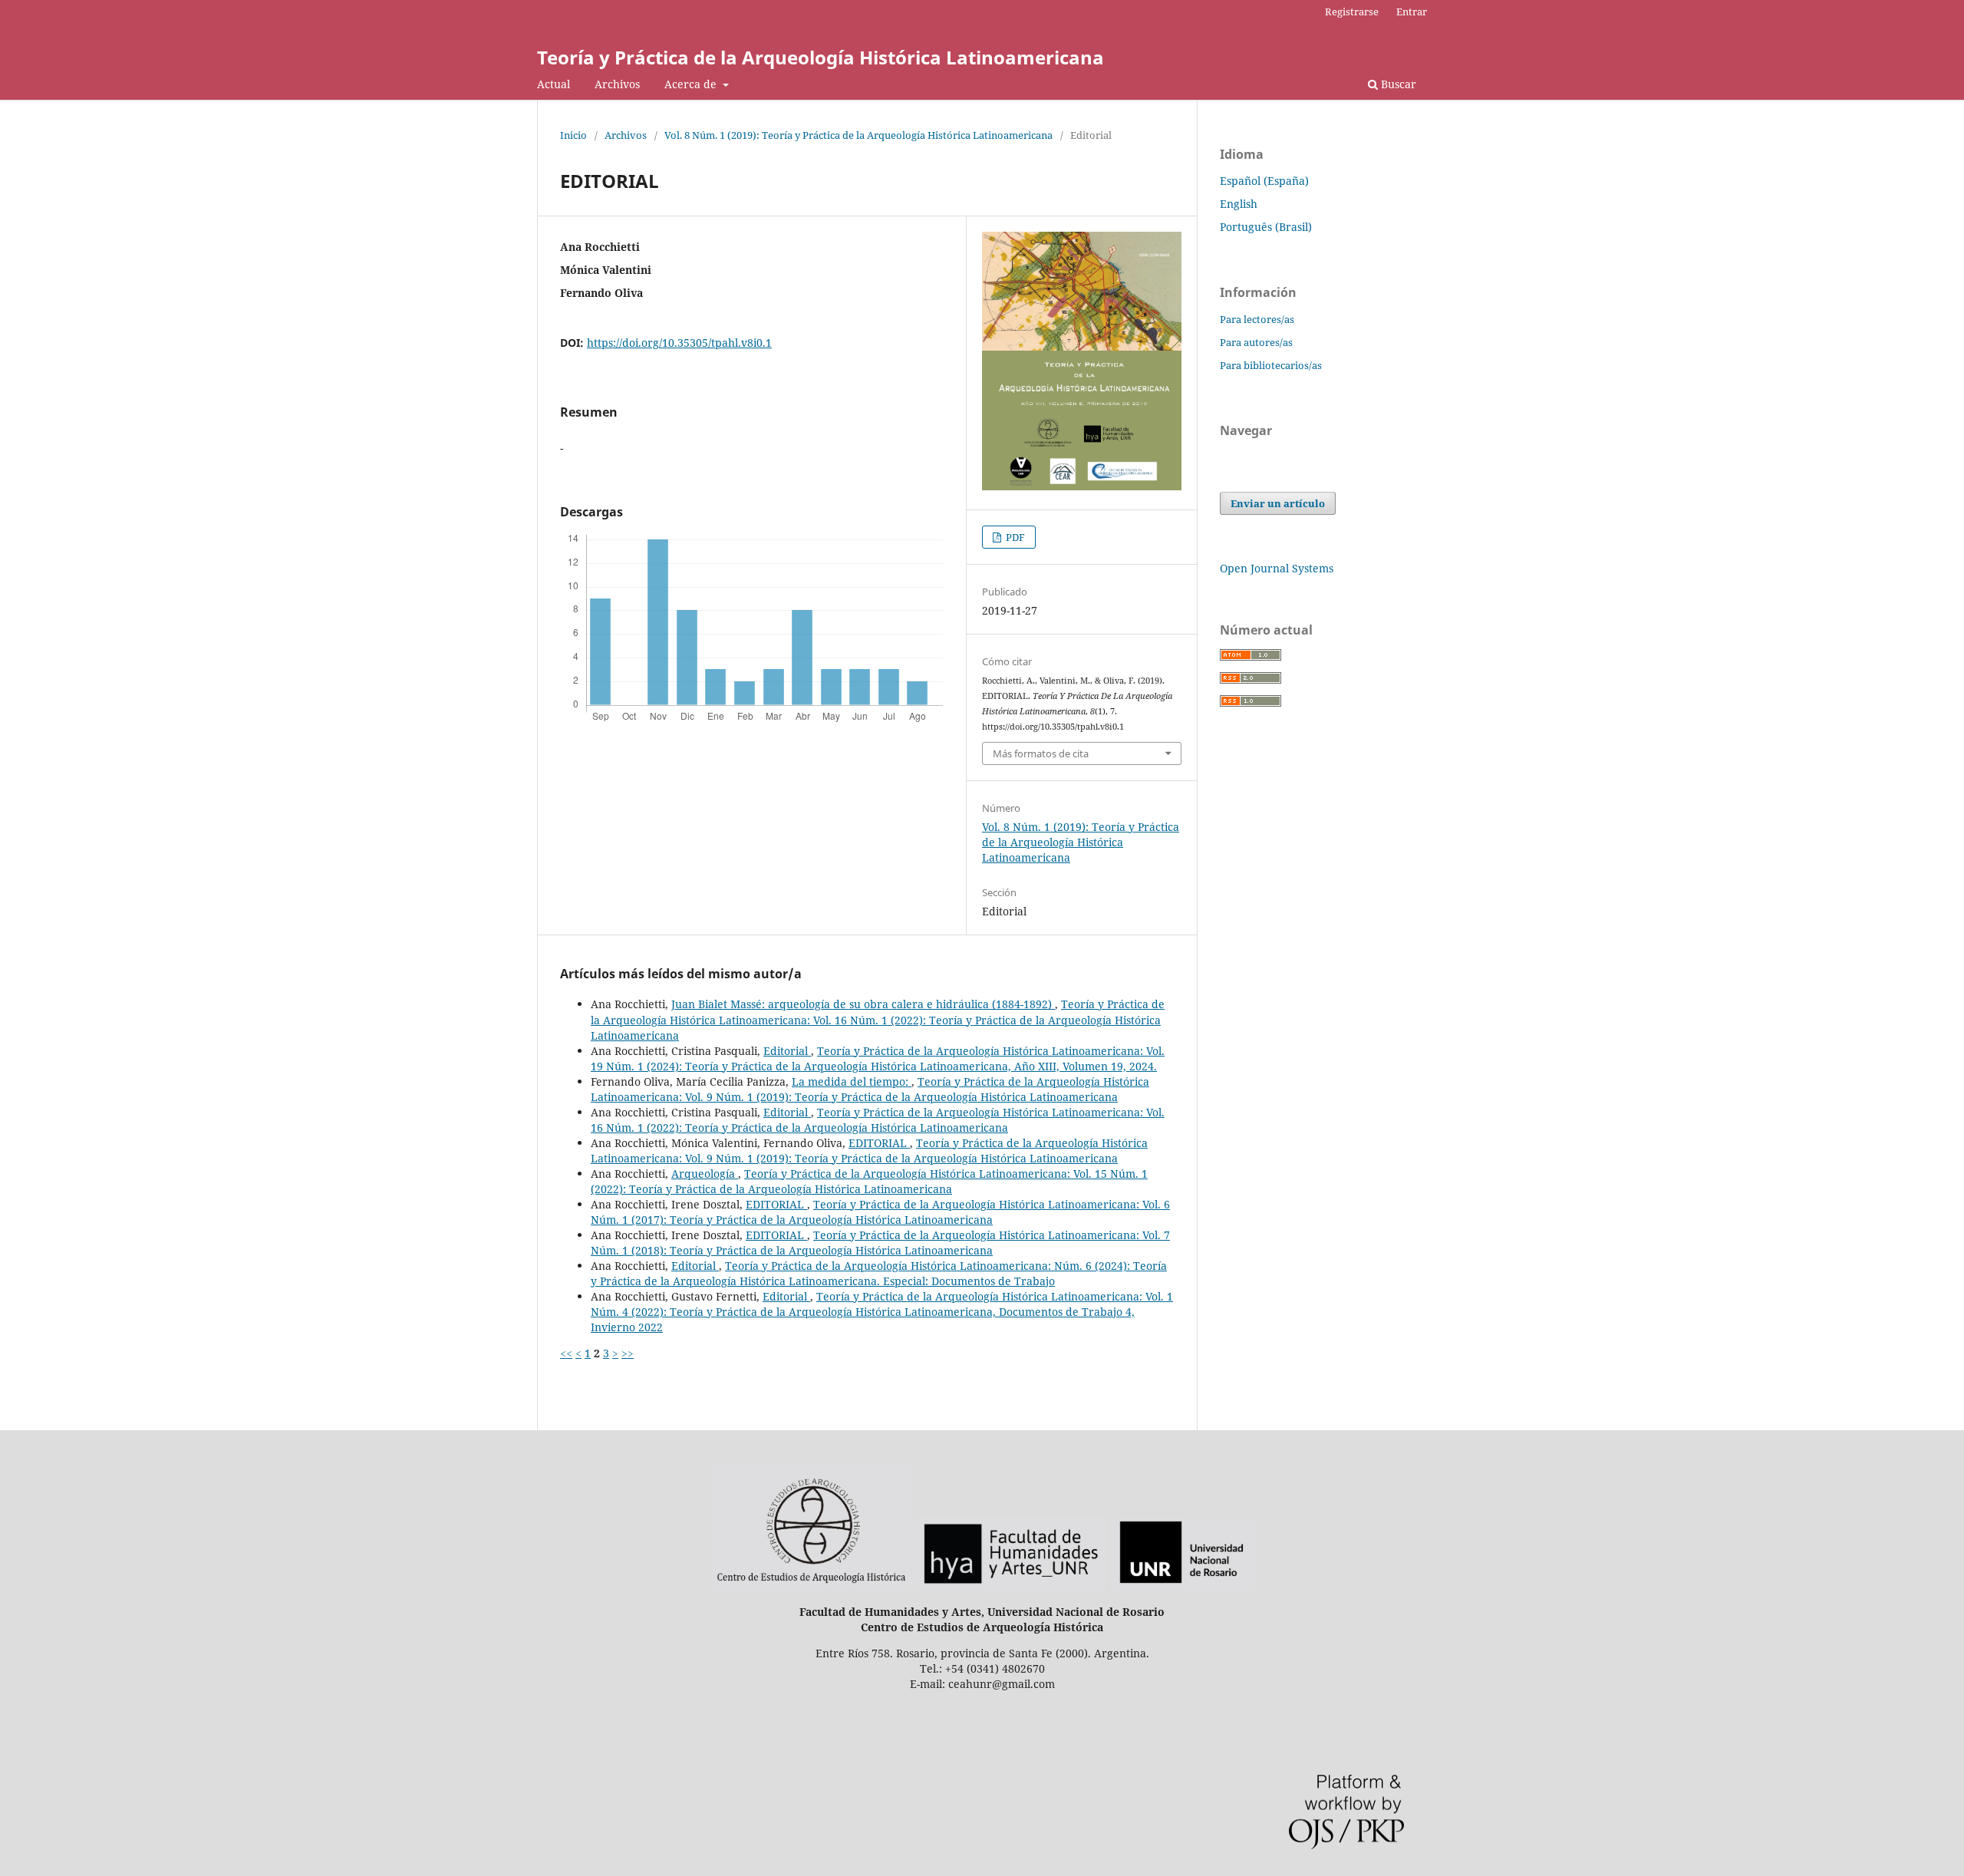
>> (628, 1353)
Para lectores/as (1257, 319)
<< (566, 1353)
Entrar (1412, 12)
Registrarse (1352, 12)
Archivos (617, 84)
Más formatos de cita (1041, 753)
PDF (1014, 537)
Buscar (1397, 84)
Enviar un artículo (1278, 503)
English (1239, 204)
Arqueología (705, 1174)
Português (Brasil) (1266, 227)
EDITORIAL (879, 1143)
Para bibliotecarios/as (1271, 365)
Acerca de (692, 84)
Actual (554, 84)
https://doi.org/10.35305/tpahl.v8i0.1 (679, 343)
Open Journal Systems (1277, 568)
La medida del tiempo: (852, 1081)
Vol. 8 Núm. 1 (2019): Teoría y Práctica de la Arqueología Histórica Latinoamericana (858, 135)
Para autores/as (1256, 342)
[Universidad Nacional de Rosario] (1181, 1586)
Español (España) (1264, 181)
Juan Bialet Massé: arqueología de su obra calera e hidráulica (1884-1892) (863, 1004)
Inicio (573, 135)
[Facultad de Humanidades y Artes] (1010, 1586)
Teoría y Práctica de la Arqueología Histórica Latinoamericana (821, 57)
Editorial (787, 1051)
